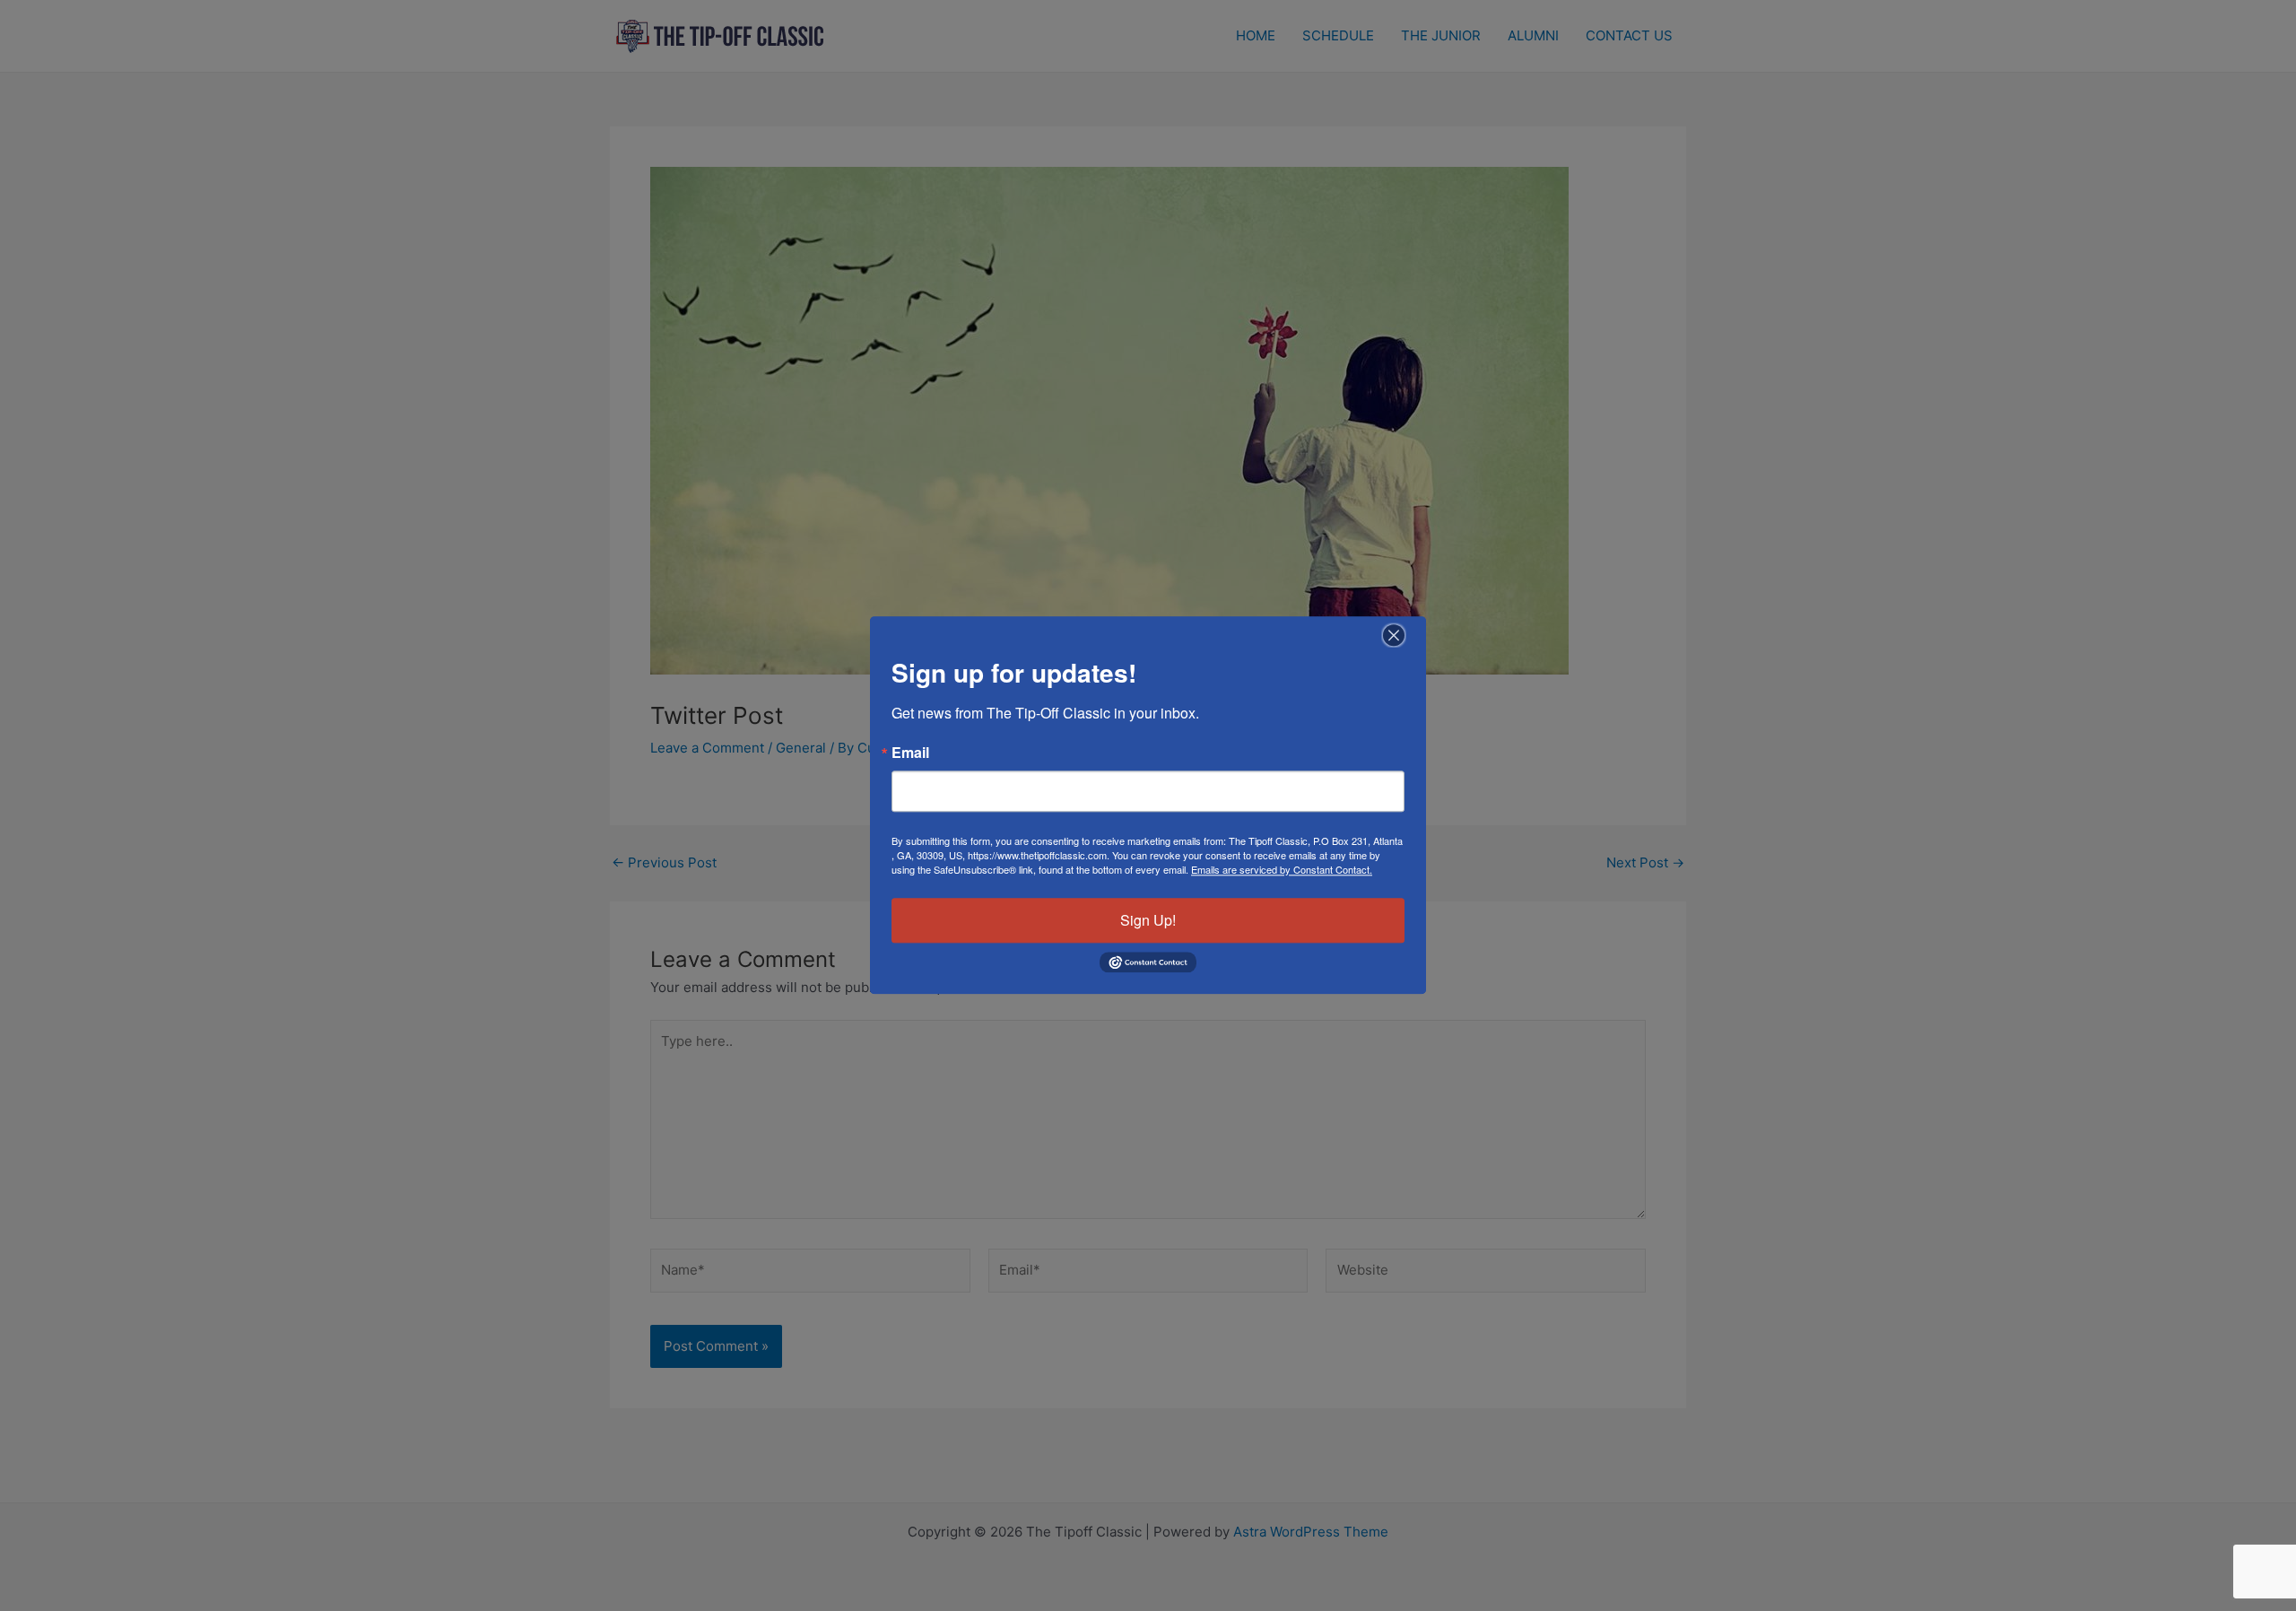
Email (910, 753)
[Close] (1394, 635)
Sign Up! (1148, 920)
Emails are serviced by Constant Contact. (1282, 869)
